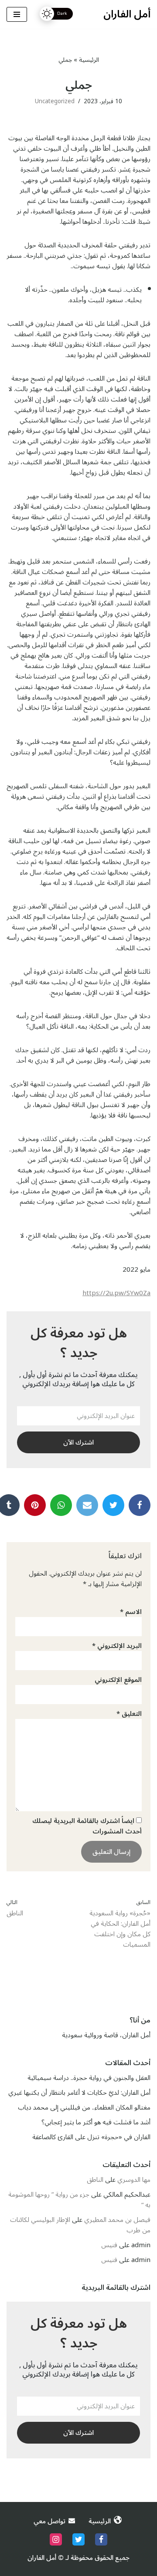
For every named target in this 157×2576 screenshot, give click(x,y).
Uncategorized (55, 101)
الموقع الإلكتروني (118, 1680)
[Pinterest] (35, 1505)
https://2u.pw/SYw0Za (116, 1293)
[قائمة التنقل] (17, 14)
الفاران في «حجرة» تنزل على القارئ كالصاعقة (91, 2137)
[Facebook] (140, 1505)
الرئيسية (89, 60)
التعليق (129, 1714)
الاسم (131, 1612)
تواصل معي (49, 2521)
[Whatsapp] (87, 1505)
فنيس (109, 2245)
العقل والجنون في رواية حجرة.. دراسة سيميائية (89, 2078)
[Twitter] (113, 1505)
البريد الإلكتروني (117, 1646)
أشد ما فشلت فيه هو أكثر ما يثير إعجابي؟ (96, 2122)
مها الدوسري (134, 2180)
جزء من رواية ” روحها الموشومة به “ (79, 2200)
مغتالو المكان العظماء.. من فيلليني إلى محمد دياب (84, 2107)
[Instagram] (56, 2539)
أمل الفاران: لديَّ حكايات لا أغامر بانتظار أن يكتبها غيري (79, 2093)
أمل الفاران (42, 2558)
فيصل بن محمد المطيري (117, 2220)
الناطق (95, 2180)
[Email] (61, 1505)
